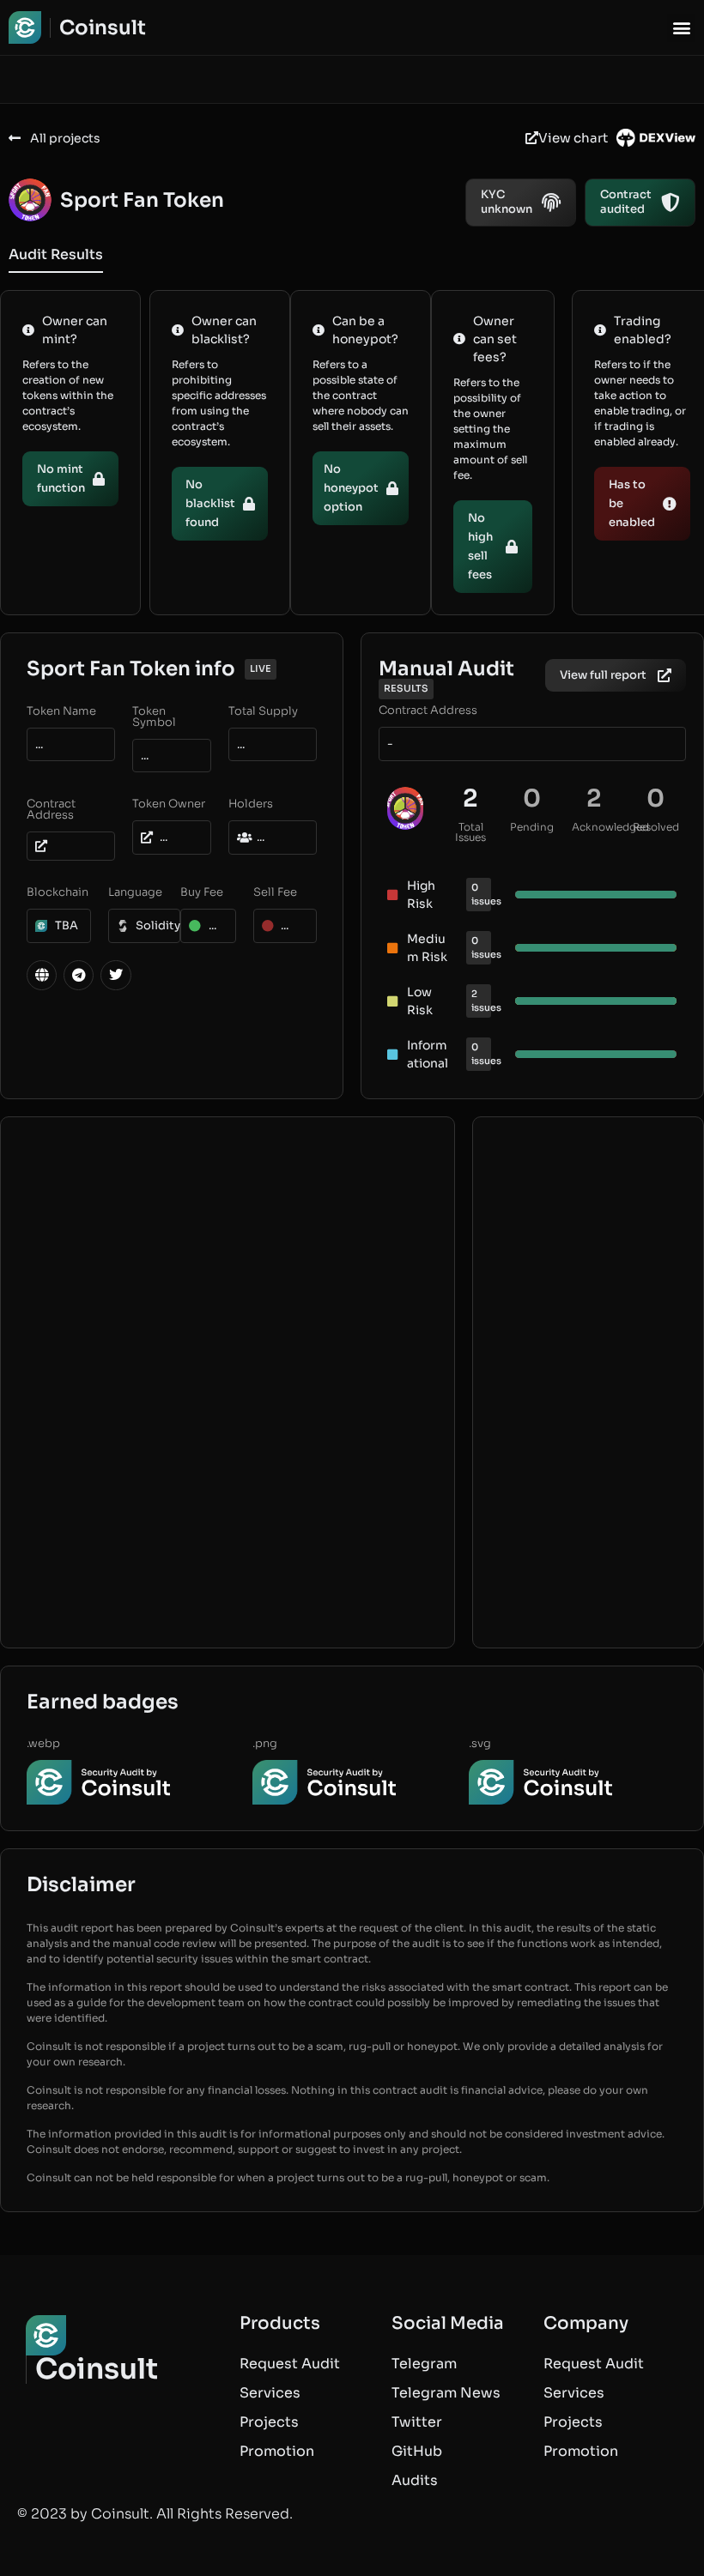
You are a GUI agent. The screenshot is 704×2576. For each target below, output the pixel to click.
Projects (269, 2422)
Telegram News (446, 2393)
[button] (681, 28)
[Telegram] (79, 975)
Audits (415, 2480)
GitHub (417, 2451)
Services (270, 2393)
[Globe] (42, 975)
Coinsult (103, 28)
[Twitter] (115, 975)
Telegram (424, 2364)
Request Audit (290, 2364)
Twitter (417, 2422)
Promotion (277, 2451)
